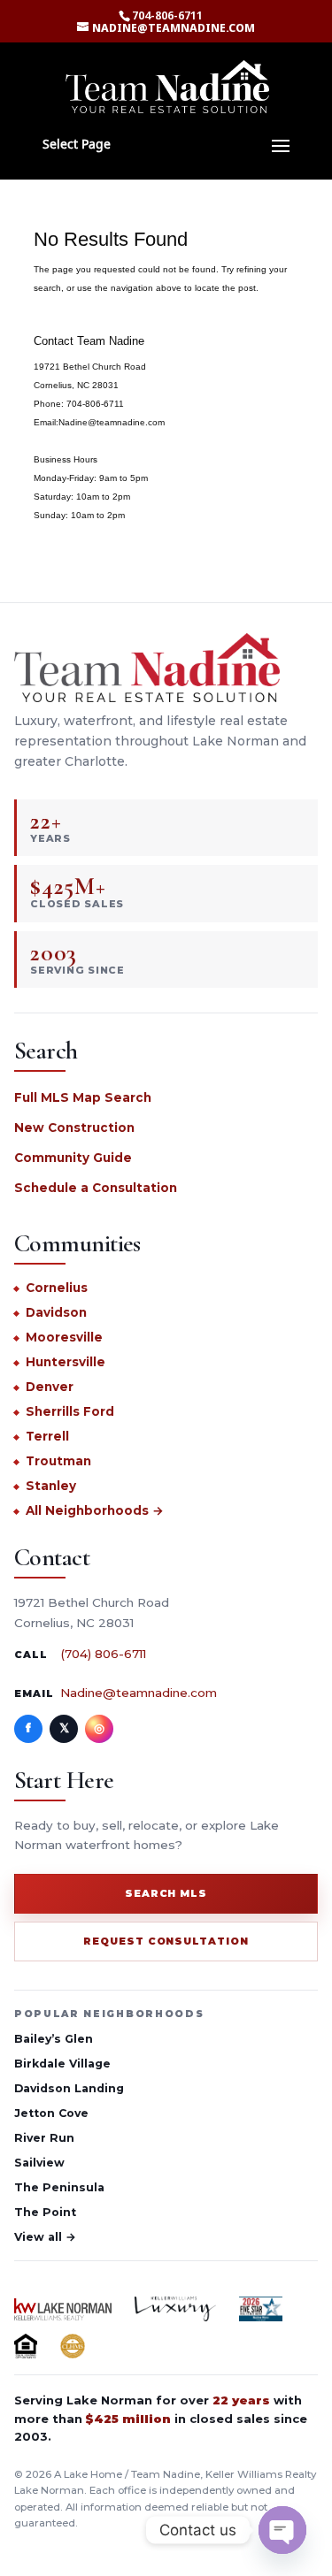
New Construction (74, 1127)
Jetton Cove (51, 2113)
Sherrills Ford (70, 1411)
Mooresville (64, 1337)
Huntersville (66, 1362)
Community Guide (73, 1158)
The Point (45, 2212)
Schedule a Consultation (96, 1188)
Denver (50, 1387)
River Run (44, 2138)
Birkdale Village (62, 2064)
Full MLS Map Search (83, 1097)
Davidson (56, 1312)
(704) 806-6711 (103, 1654)
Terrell (47, 1436)
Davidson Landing (69, 2088)
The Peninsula (59, 2187)
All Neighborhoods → (95, 1510)
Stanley (51, 1486)
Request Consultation (166, 1941)
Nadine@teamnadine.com (139, 1693)
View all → (45, 2237)
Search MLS (166, 1893)
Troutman (58, 1461)
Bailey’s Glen (54, 2039)
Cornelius (57, 1288)
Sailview (39, 2163)
